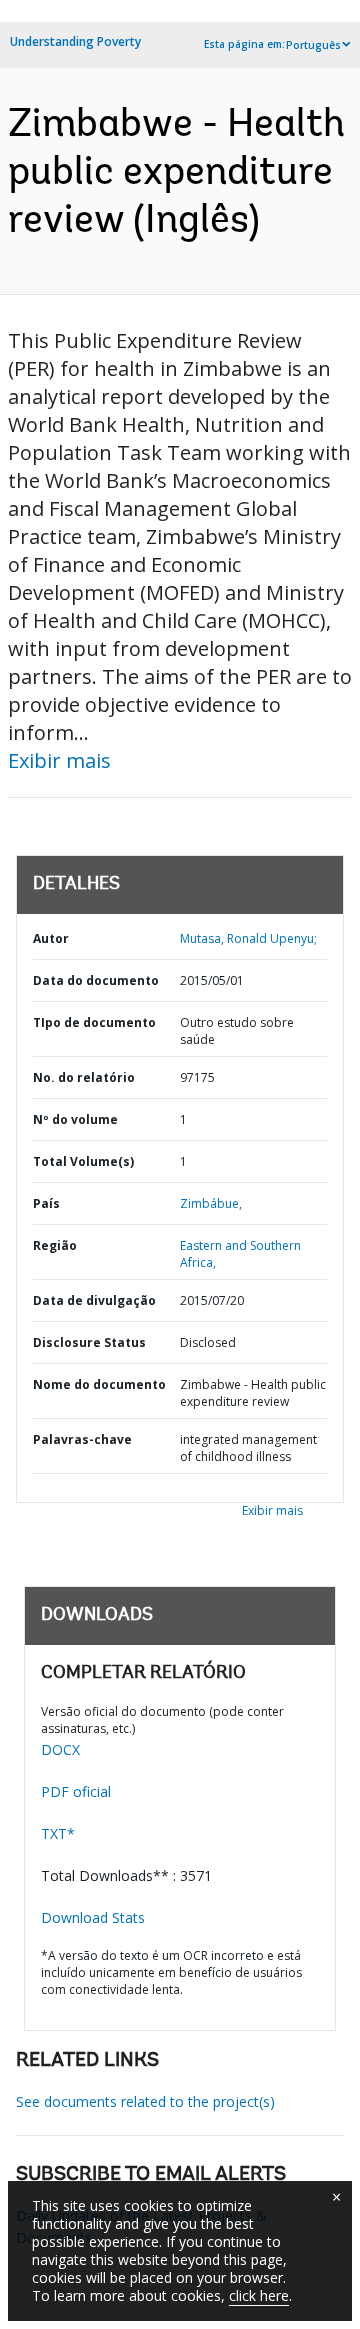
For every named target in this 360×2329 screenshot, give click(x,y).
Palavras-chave (82, 1439)
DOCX (60, 1749)
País (46, 1203)
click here (259, 2295)
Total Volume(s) (83, 1161)
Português (313, 45)
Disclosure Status (89, 1342)
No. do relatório (84, 1077)
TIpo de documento (94, 1022)
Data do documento (96, 980)
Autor (51, 938)
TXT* (58, 1833)
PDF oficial (76, 1791)
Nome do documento (99, 1384)
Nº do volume (75, 1119)
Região (55, 1245)
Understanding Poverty (75, 41)
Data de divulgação (94, 1300)
